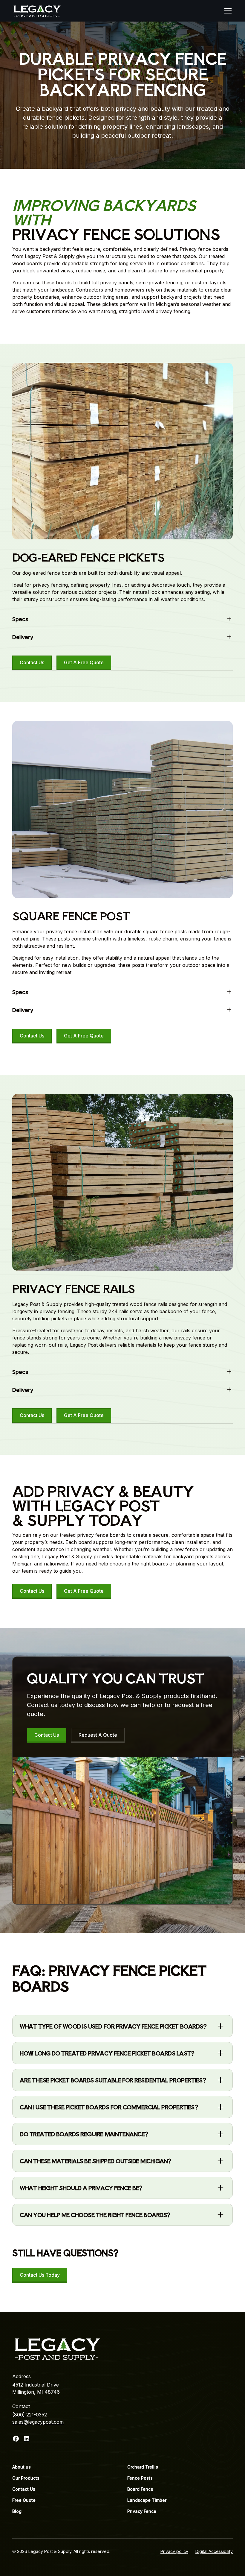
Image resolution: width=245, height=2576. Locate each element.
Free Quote (24, 2500)
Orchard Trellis (143, 2467)
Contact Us (32, 662)
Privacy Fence (142, 2511)
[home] (37, 11)
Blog (17, 2511)
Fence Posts (140, 2478)
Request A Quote (98, 1735)
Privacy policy (174, 2551)
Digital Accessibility (214, 2551)
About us (22, 2467)
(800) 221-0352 (30, 2415)
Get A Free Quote (84, 662)
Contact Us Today (40, 2275)
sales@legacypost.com (38, 2422)
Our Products (26, 2478)
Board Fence (140, 2489)
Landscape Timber (147, 2500)
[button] (227, 11)
